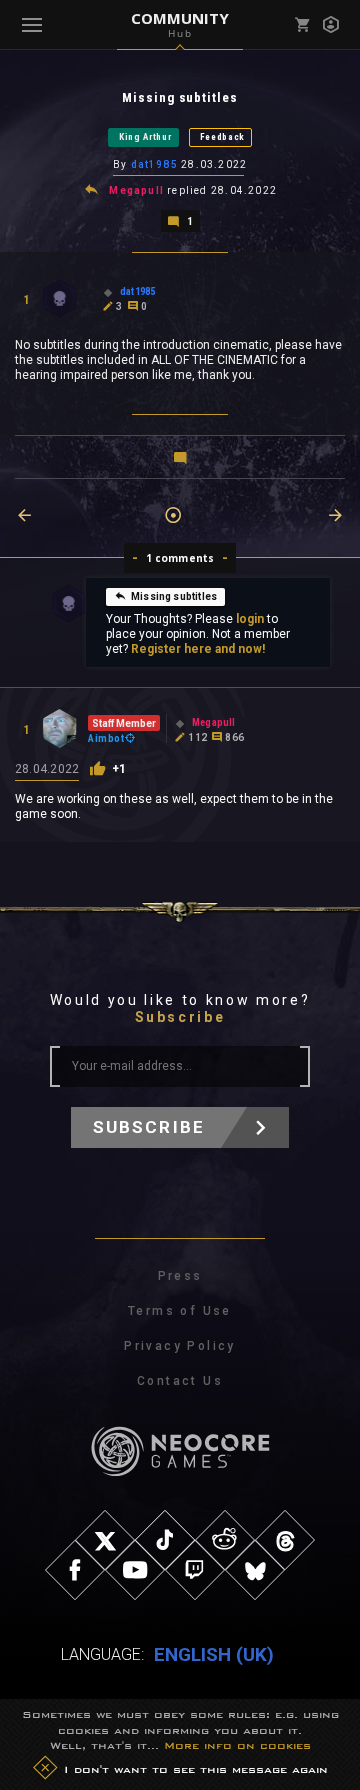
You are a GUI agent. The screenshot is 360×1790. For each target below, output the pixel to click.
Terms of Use (180, 1311)
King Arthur (145, 137)
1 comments (180, 558)
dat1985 (154, 164)
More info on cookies (237, 1745)
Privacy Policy (180, 1346)
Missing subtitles (174, 596)
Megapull (136, 190)
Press (180, 1276)
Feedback (223, 137)
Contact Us (180, 1381)
